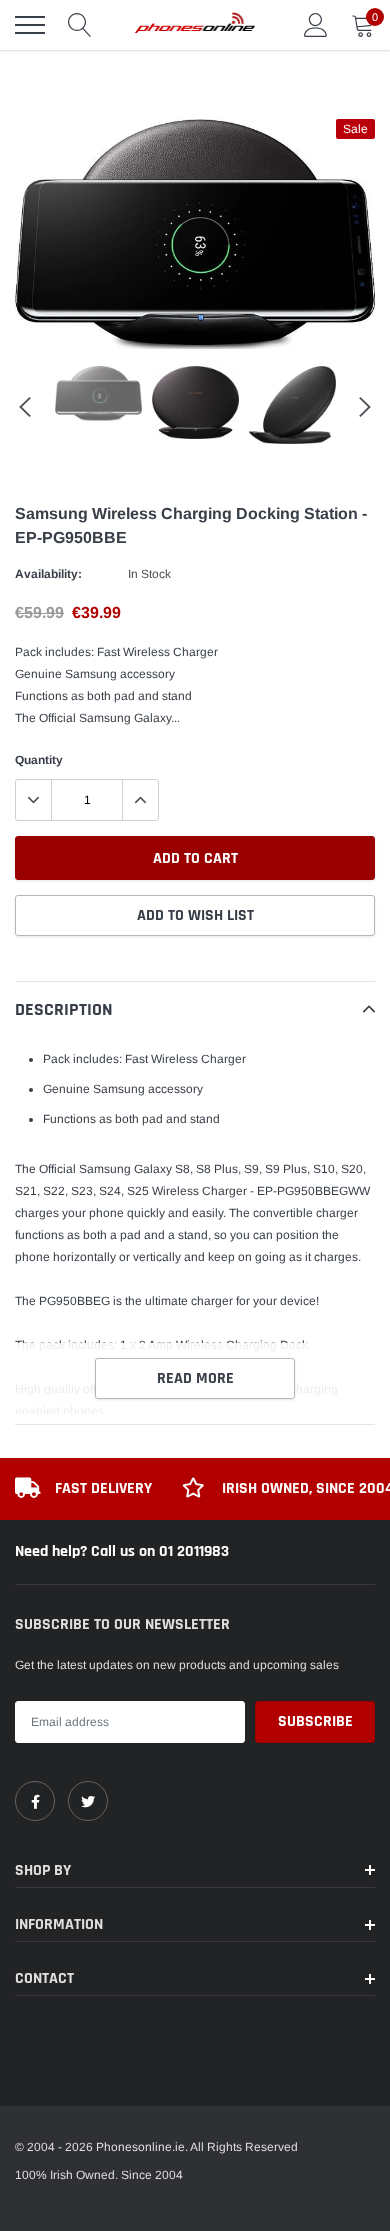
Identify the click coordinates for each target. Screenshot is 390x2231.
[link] (35, 1801)
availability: (48, 574)
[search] (80, 25)
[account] (316, 25)
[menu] (30, 25)
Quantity (39, 760)
